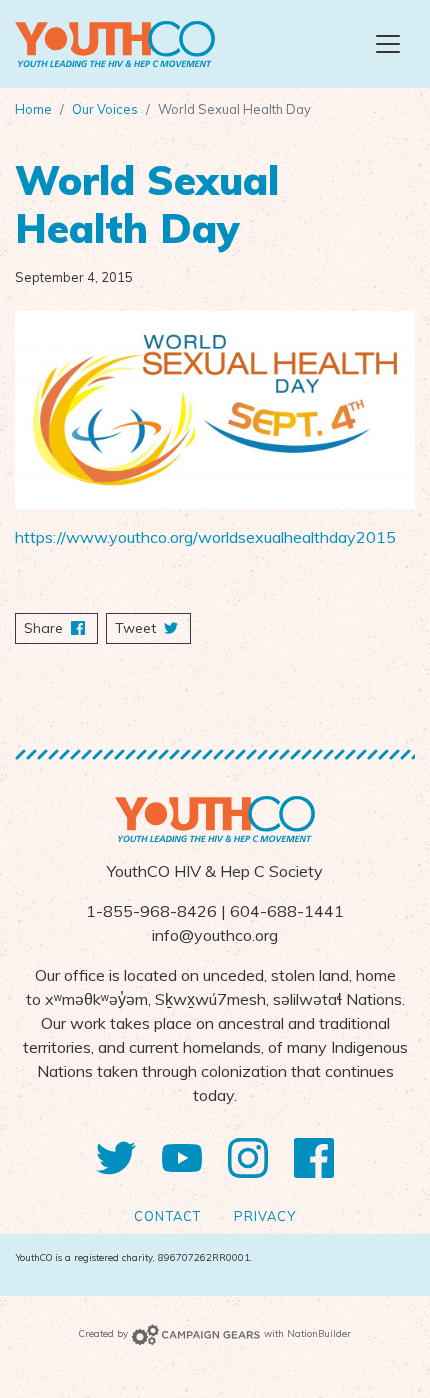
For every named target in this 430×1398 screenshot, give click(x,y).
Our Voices (105, 109)
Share (61, 628)
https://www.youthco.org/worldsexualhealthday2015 (205, 537)
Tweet (137, 628)
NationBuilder (319, 1333)
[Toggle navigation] (388, 44)
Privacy (265, 1216)
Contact (167, 1216)
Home (33, 109)
